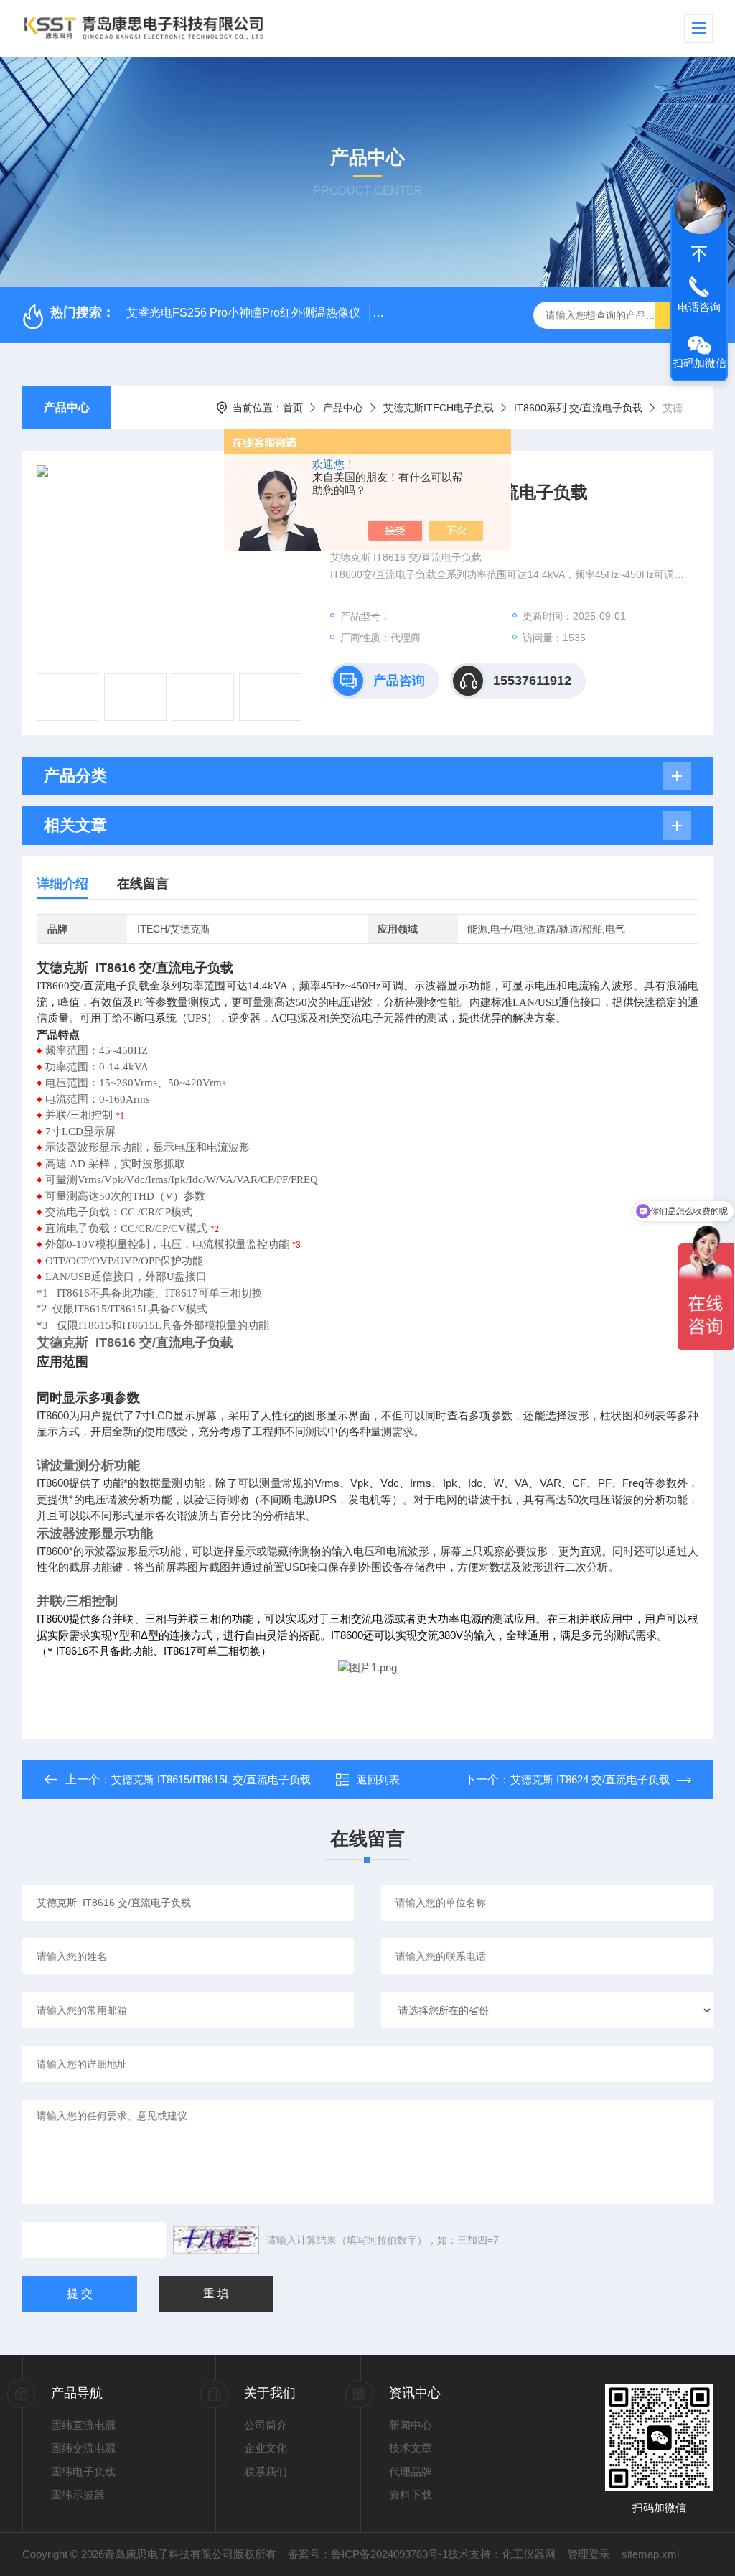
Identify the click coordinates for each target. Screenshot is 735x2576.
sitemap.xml (650, 2554)
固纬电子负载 (83, 2472)
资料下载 (411, 2495)
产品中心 (67, 407)
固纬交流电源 (83, 2448)
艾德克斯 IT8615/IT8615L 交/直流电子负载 (211, 1779)
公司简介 (266, 2425)
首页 (293, 408)
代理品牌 (411, 2472)
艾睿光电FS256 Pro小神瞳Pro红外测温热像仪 (243, 313)
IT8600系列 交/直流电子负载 (578, 408)
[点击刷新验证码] (216, 2240)
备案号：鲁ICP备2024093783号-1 (368, 2554)
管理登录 (589, 2554)
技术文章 (411, 2448)
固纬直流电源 (83, 2425)
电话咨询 (699, 307)
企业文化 (266, 2448)
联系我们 (266, 2472)
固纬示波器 (78, 2495)
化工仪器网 (529, 2554)
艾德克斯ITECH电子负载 (439, 408)
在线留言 (143, 884)
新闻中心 (411, 2425)
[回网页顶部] (699, 254)
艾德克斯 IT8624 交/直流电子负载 (590, 1779)
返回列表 (378, 1779)
